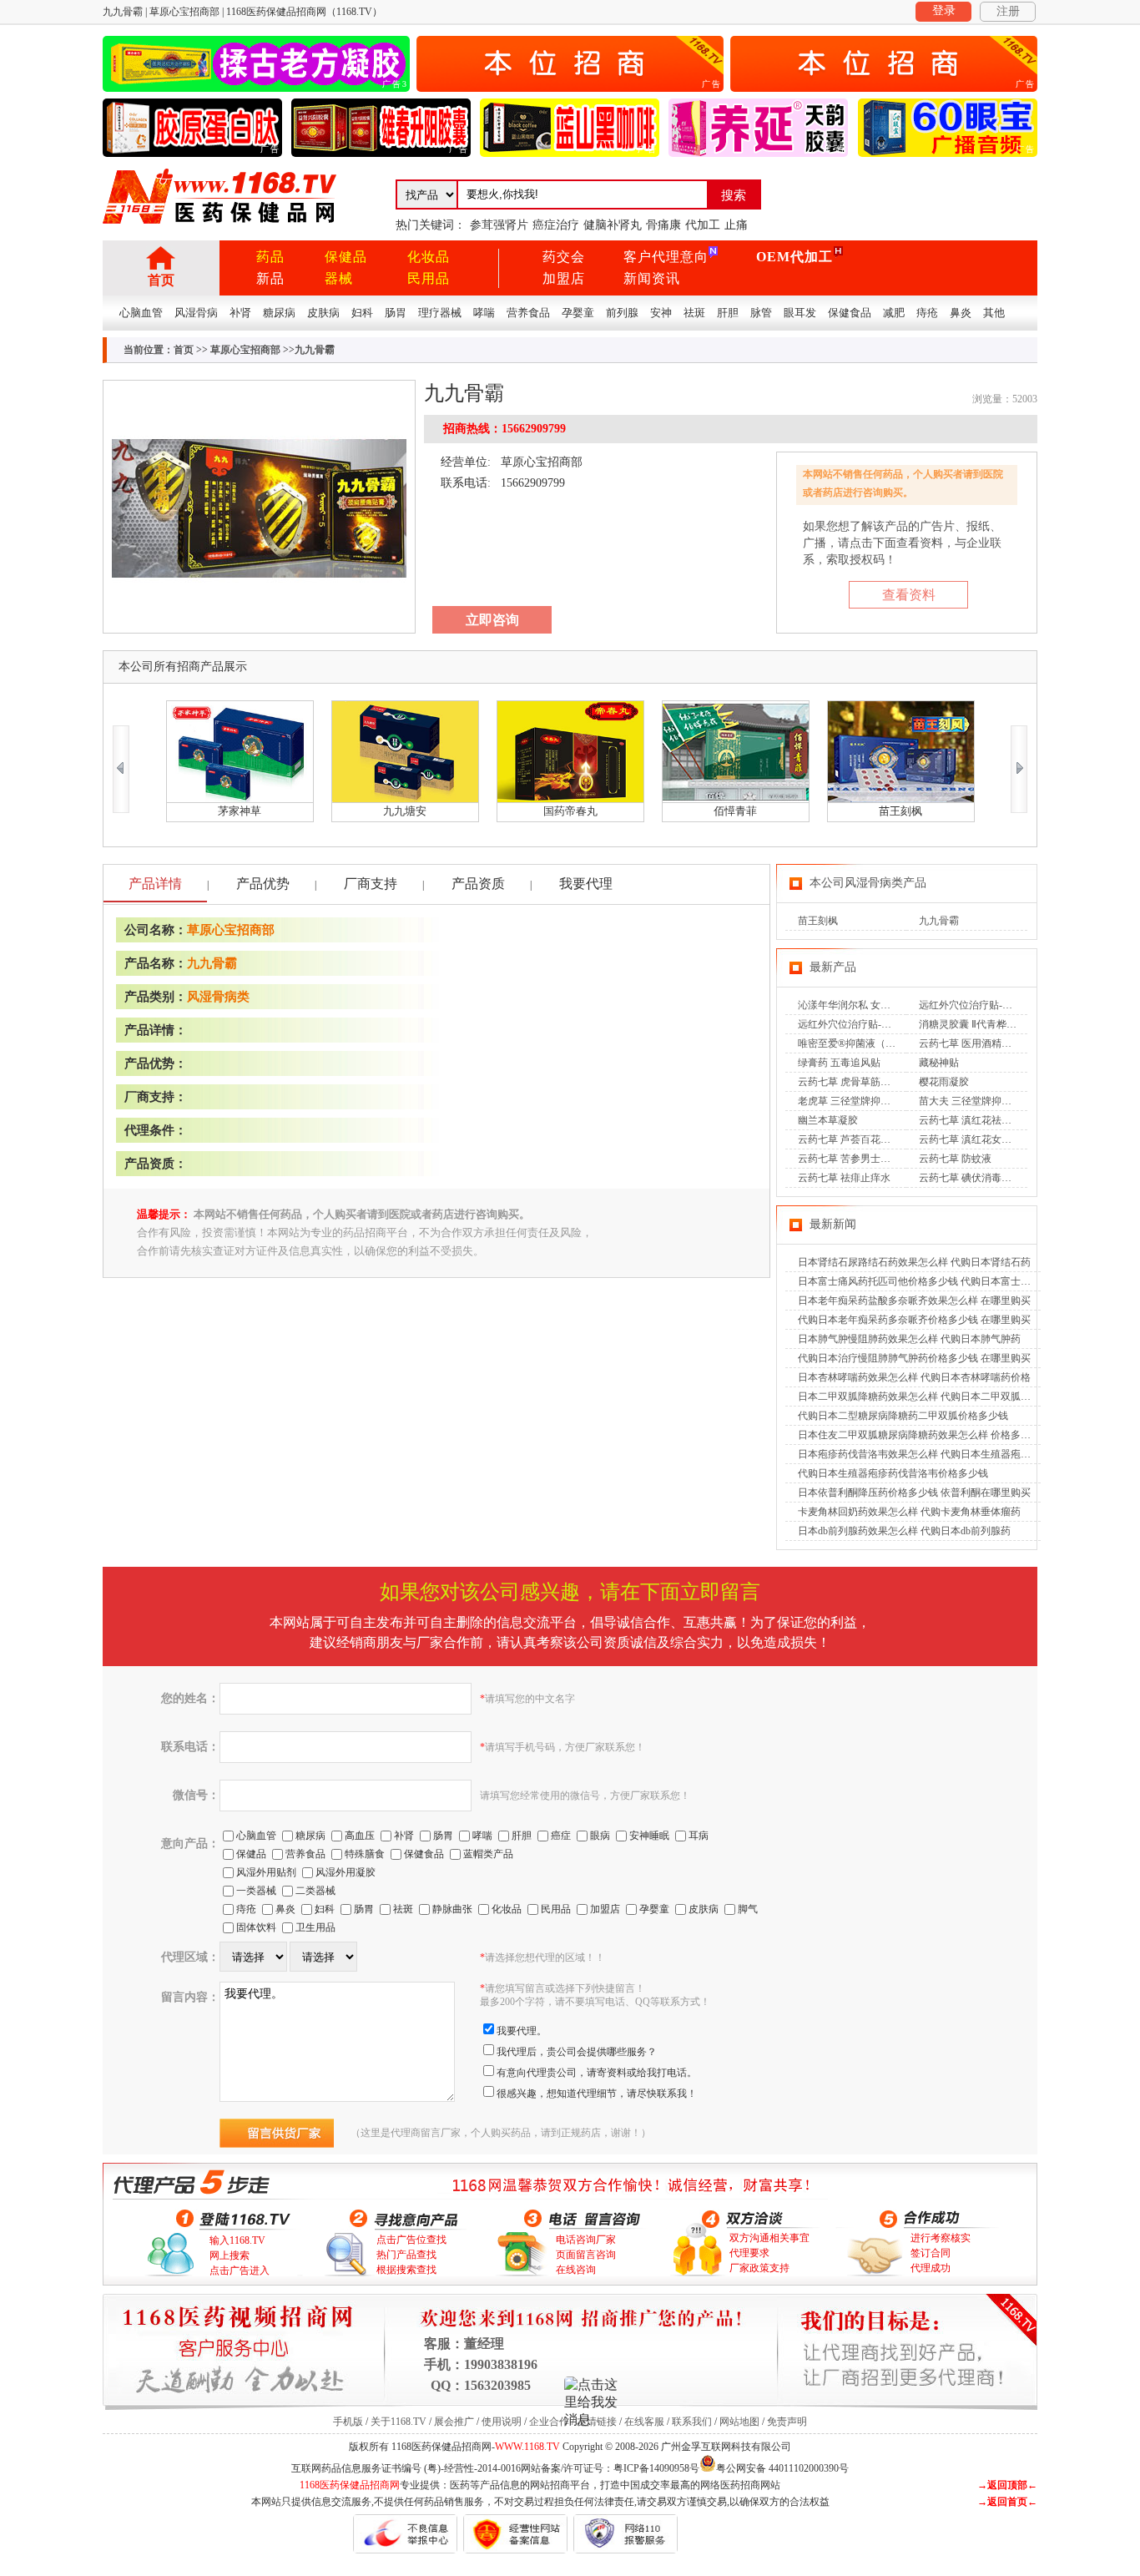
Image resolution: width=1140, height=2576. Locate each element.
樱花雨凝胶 (944, 1082)
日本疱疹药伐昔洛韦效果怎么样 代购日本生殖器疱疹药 (919, 1454)
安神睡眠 (649, 1836)
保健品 (346, 257)
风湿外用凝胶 (346, 1872)
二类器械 (315, 1891)
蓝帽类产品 (488, 1854)
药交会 (564, 257)
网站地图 (739, 2422)
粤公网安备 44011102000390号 (782, 2467)
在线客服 (644, 2422)
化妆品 (429, 257)
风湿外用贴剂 (266, 1872)
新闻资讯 (652, 278)
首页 (161, 280)
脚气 (748, 1909)
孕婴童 (578, 313)
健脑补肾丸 (613, 225)
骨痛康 (663, 225)
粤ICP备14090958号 (656, 2468)
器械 (339, 278)
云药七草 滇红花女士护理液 (980, 1139)
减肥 (894, 313)
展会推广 (454, 2422)
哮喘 (484, 313)
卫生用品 (315, 1927)
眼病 (600, 1836)
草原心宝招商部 (245, 350)
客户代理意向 (666, 257)
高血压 (360, 1836)
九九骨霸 (212, 963)
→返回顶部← (1007, 2485)
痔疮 (927, 313)
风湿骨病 (196, 313)
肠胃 (396, 313)
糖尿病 (279, 313)
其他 (994, 313)
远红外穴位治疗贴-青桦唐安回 (865, 1024)
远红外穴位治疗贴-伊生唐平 (981, 1005)
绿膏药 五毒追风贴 (839, 1063)
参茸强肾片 (499, 225)
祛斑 (694, 313)
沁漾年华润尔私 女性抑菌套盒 (864, 1005)
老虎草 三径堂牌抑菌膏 (849, 1101)
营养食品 (528, 313)
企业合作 (549, 2422)
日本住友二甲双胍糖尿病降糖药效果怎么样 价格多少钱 (919, 1435)
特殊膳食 (365, 1854)
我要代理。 (522, 2031)
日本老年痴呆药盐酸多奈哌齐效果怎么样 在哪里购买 (914, 1301)
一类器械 (256, 1891)
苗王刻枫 (818, 921)
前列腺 (622, 313)
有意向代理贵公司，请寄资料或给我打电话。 (597, 2073)
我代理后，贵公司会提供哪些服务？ (577, 2052)
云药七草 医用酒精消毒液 (975, 1043)
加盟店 (564, 278)
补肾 (240, 313)
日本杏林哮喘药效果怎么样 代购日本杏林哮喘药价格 (914, 1377)
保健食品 (850, 313)
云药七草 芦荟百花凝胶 (849, 1139)
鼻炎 (961, 313)
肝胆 (728, 313)
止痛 (736, 225)
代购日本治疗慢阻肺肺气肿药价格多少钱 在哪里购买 (914, 1358)
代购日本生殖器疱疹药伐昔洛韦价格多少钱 (893, 1473)
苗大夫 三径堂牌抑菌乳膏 (975, 1101)
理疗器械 (440, 313)
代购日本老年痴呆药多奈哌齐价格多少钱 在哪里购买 (914, 1320)
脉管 (761, 313)
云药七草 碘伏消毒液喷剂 (975, 1178)
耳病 (699, 1836)
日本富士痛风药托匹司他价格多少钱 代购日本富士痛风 (919, 1281)
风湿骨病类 (218, 997)
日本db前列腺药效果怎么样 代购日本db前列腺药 (904, 1531)
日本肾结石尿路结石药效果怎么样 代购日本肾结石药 (914, 1262)
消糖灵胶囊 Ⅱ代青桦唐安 (973, 1024)
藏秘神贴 (939, 1063)
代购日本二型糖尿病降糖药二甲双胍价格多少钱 (903, 1416)
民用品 (429, 278)
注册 (1008, 11)
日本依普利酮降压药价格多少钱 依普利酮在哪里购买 (914, 1493)
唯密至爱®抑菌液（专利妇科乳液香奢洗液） (897, 1043)
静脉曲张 (452, 1909)
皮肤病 (323, 313)
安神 (661, 313)
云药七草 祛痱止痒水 (844, 1178)
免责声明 (787, 2422)
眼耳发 (800, 313)
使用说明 (502, 2422)
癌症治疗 (556, 225)
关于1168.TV (398, 2422)
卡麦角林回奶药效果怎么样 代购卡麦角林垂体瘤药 (909, 1512)
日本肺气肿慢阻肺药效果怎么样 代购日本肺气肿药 (909, 1339)
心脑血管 (141, 313)
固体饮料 (256, 1927)
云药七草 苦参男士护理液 (854, 1159)
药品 (270, 257)
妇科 (362, 313)
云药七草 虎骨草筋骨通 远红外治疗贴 (880, 1082)
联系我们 (692, 2422)
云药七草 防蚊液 (955, 1159)
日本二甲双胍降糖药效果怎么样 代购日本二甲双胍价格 (919, 1397)
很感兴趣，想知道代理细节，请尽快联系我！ (597, 2094)
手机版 (348, 2422)
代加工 (703, 225)
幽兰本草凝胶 (828, 1120)
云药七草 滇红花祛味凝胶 (975, 1120)
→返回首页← (1007, 2502)
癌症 (561, 1836)
